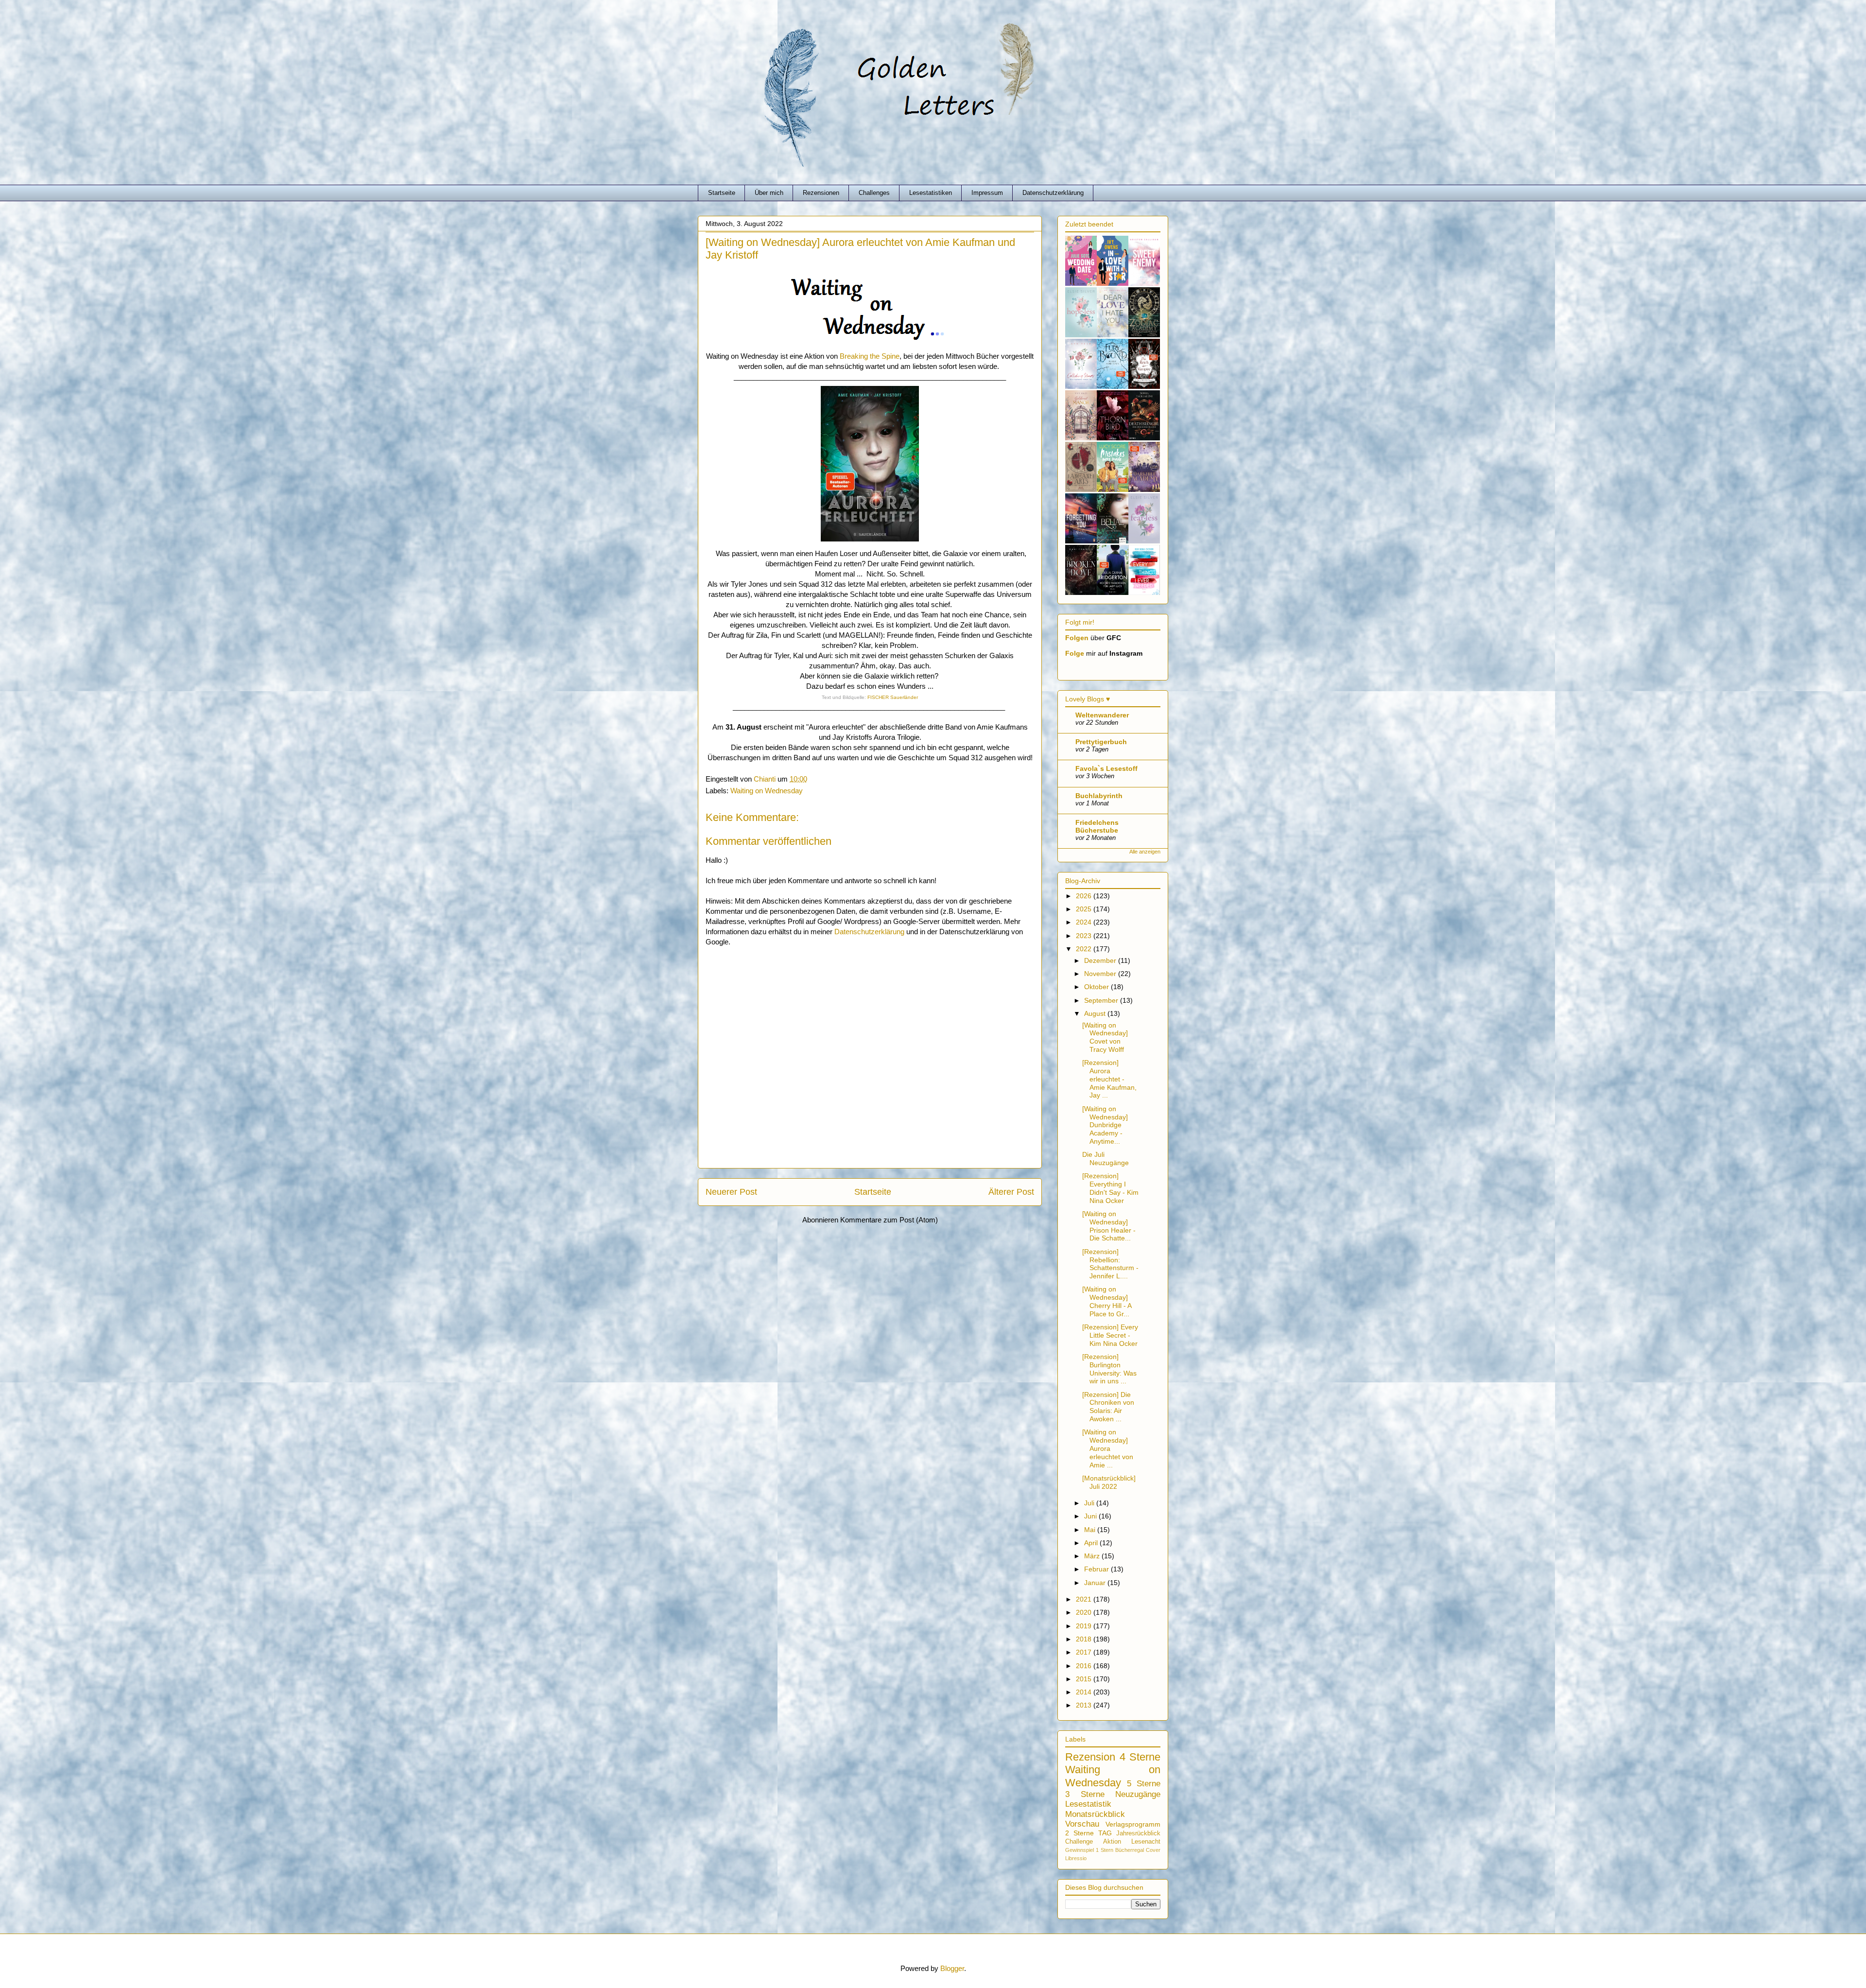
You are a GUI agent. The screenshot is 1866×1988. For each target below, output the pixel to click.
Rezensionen (821, 193)
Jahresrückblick (1138, 1833)
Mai (1091, 1530)
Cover (1153, 1850)
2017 (1085, 1652)
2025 (1085, 909)
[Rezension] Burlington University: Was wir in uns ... (1109, 1369)
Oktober (1097, 987)
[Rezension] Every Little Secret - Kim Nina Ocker (1110, 1335)
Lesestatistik (1088, 1804)
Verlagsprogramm (1133, 1824)
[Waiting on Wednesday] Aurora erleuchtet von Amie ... (1108, 1448)
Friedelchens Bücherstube (1097, 826)
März (1093, 1556)
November (1101, 974)
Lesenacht (1146, 1842)
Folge (1075, 653)
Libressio (1076, 1858)
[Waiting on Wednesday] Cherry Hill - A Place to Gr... (1107, 1301)
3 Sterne (1085, 1794)
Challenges (874, 193)
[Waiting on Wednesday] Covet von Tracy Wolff (1105, 1037)
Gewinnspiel (1080, 1850)
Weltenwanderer (1102, 715)
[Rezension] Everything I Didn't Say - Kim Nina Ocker (1110, 1188)
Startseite (722, 193)
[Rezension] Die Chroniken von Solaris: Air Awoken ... (1108, 1407)
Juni (1091, 1516)
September (1102, 1000)
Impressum (987, 193)
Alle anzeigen (1145, 852)
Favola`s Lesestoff (1106, 768)
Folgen (1077, 638)
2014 (1085, 1692)
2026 (1085, 896)
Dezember (1101, 960)
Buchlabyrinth (1099, 796)
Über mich (769, 193)
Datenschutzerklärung (1053, 193)
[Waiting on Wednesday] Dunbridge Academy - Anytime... (1105, 1125)
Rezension (1090, 1757)
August (1096, 1013)
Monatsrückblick (1095, 1814)
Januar (1096, 1583)
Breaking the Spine (870, 356)
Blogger (952, 1968)
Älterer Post (1011, 1192)
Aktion (1112, 1842)
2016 (1085, 1666)
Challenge (1079, 1842)
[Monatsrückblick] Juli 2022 (1109, 1482)
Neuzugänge (1138, 1794)
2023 (1085, 936)
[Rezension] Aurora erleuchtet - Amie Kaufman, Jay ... (1109, 1079)
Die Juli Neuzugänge (1106, 1159)
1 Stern (1105, 1850)
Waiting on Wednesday (767, 791)
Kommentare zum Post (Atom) (889, 1220)
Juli (1090, 1503)
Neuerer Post (731, 1192)
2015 (1085, 1679)
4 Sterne (1140, 1757)
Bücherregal (1130, 1850)
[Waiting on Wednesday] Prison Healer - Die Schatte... (1109, 1226)
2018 (1085, 1639)
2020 (1085, 1612)
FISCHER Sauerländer (893, 697)
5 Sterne (1144, 1784)
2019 (1085, 1626)
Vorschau (1082, 1824)
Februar (1097, 1569)
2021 (1085, 1599)
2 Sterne (1080, 1833)
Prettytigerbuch (1101, 742)
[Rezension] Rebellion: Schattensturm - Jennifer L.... (1110, 1264)
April (1092, 1543)
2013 (1085, 1705)
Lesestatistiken (931, 193)
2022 (1085, 949)
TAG (1105, 1833)
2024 (1085, 922)
